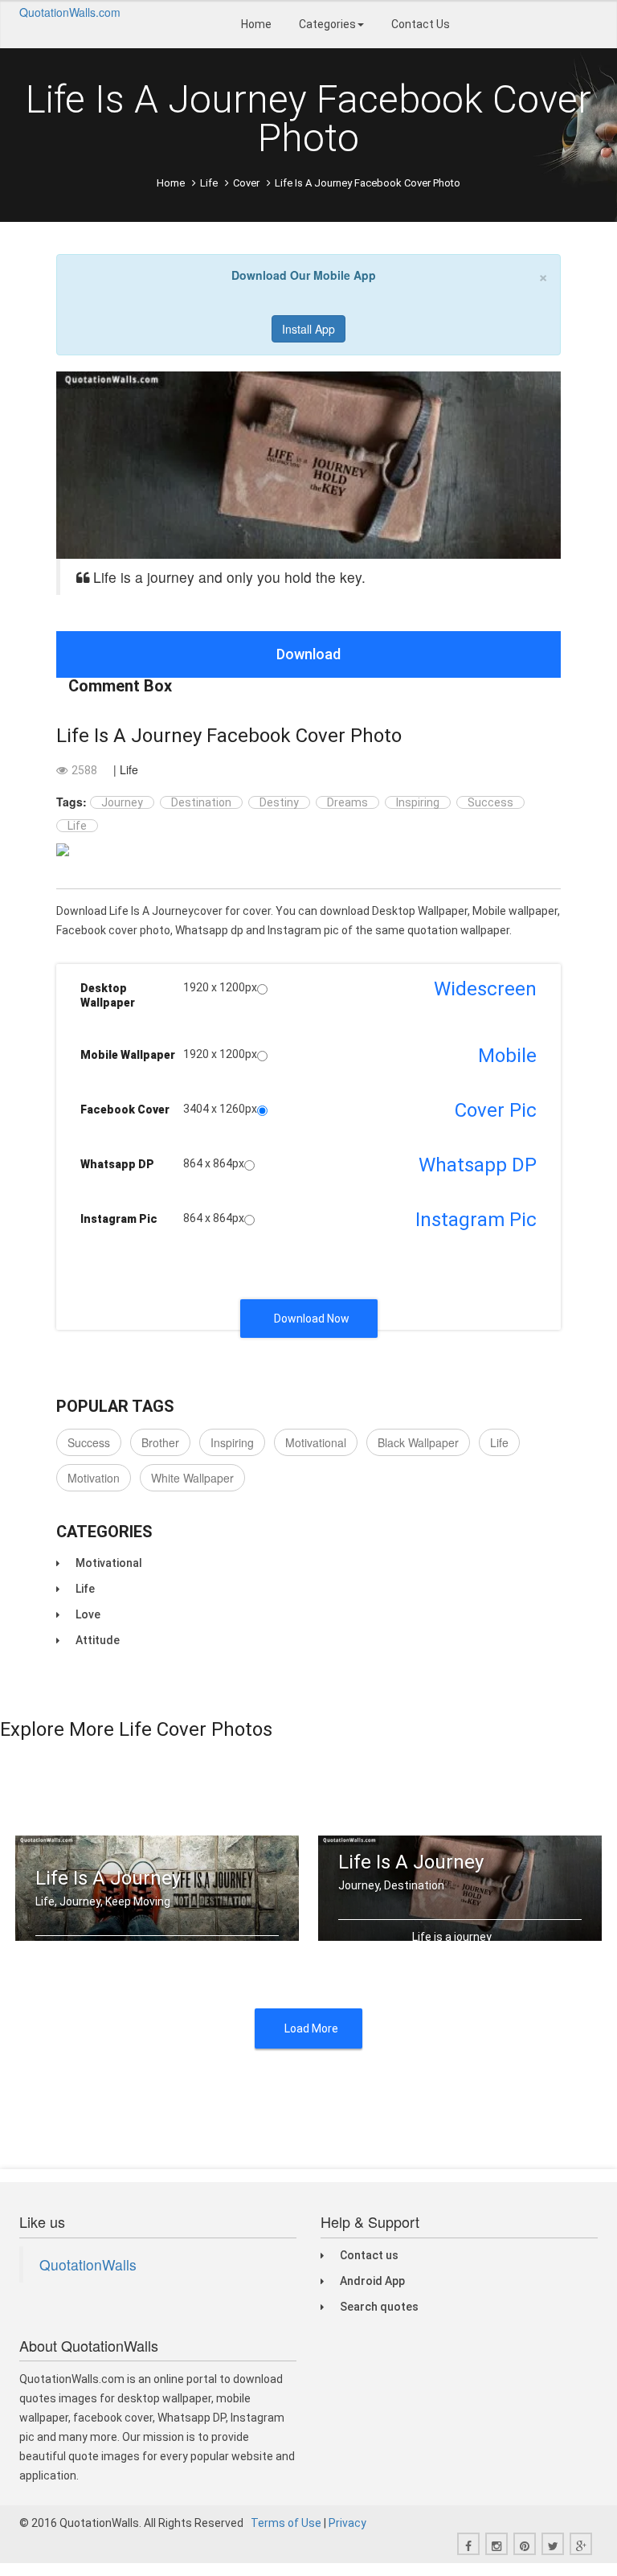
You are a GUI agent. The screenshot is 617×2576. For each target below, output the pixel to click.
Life (209, 183)
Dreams (347, 802)
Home (256, 24)
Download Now (312, 1319)
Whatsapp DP (117, 1164)
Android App (372, 2281)
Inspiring (418, 802)
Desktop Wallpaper (108, 995)
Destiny (279, 802)
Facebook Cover (125, 1110)
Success (490, 802)
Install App (308, 329)
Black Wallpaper (418, 1442)
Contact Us (421, 24)
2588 (84, 770)
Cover (246, 183)
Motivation (94, 1478)
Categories (327, 24)
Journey (122, 802)
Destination (201, 802)
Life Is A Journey (108, 1878)
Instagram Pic (119, 1219)
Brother (160, 1442)
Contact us (369, 2255)
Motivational (316, 1442)
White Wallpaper (192, 1478)
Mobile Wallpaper (128, 1055)
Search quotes (379, 2307)
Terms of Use (286, 2523)
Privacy (347, 2523)
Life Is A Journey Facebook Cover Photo (229, 736)
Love (88, 1614)
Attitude (98, 1640)
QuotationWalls (88, 2264)
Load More (311, 2028)
